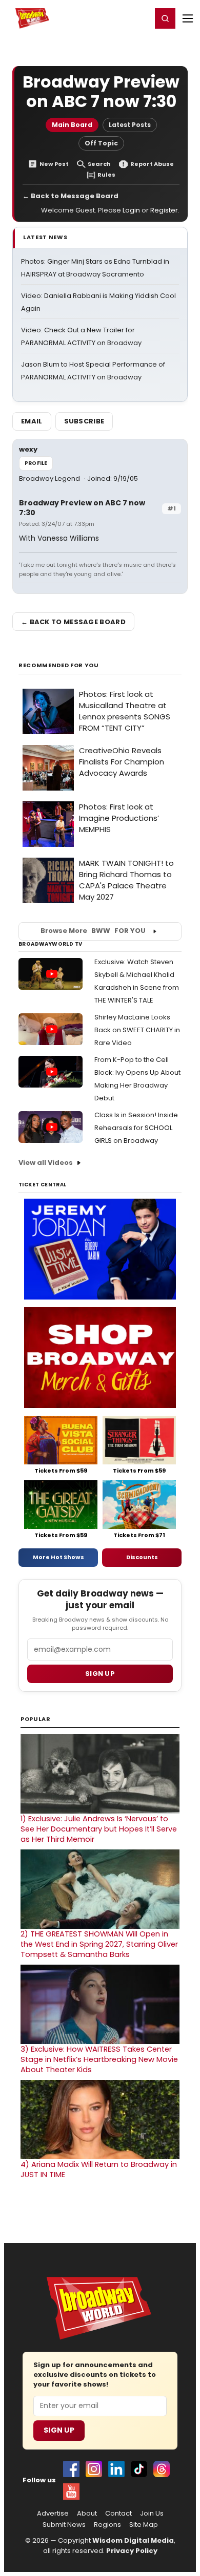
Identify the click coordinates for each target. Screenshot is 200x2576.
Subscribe (84, 421)
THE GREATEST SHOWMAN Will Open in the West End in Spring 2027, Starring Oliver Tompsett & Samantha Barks (99, 1944)
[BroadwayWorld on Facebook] (71, 2469)
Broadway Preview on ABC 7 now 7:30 (82, 508)
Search (99, 164)
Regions (107, 2525)
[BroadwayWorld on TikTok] (139, 2469)
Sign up (100, 1674)
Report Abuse (152, 164)
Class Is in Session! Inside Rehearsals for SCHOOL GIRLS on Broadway (136, 1128)
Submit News (64, 2525)
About (87, 2514)
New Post (54, 164)
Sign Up (59, 2430)
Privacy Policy (132, 2551)
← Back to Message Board (71, 196)
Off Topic (101, 143)
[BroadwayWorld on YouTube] (71, 2492)
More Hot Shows (58, 1557)
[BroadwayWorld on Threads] (162, 2469)
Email (32, 421)
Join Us (152, 2514)
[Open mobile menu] (188, 18)
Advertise (53, 2514)
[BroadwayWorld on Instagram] (94, 2469)
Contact (118, 2514)
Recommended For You (59, 665)
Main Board (72, 125)
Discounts (142, 1557)
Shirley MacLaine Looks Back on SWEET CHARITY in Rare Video (137, 1030)
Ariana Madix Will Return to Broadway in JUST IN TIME (99, 2169)
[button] (165, 18)
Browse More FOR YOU (93, 931)
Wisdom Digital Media (133, 2540)
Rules (106, 175)
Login (139, 18)
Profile (36, 463)
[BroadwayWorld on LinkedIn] (116, 2469)
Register (110, 18)
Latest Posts (130, 125)
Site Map (144, 2525)
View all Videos (46, 1163)
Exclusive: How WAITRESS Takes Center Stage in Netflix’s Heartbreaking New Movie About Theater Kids (99, 2059)
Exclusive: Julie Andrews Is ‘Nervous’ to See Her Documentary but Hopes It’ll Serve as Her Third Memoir (99, 1829)
